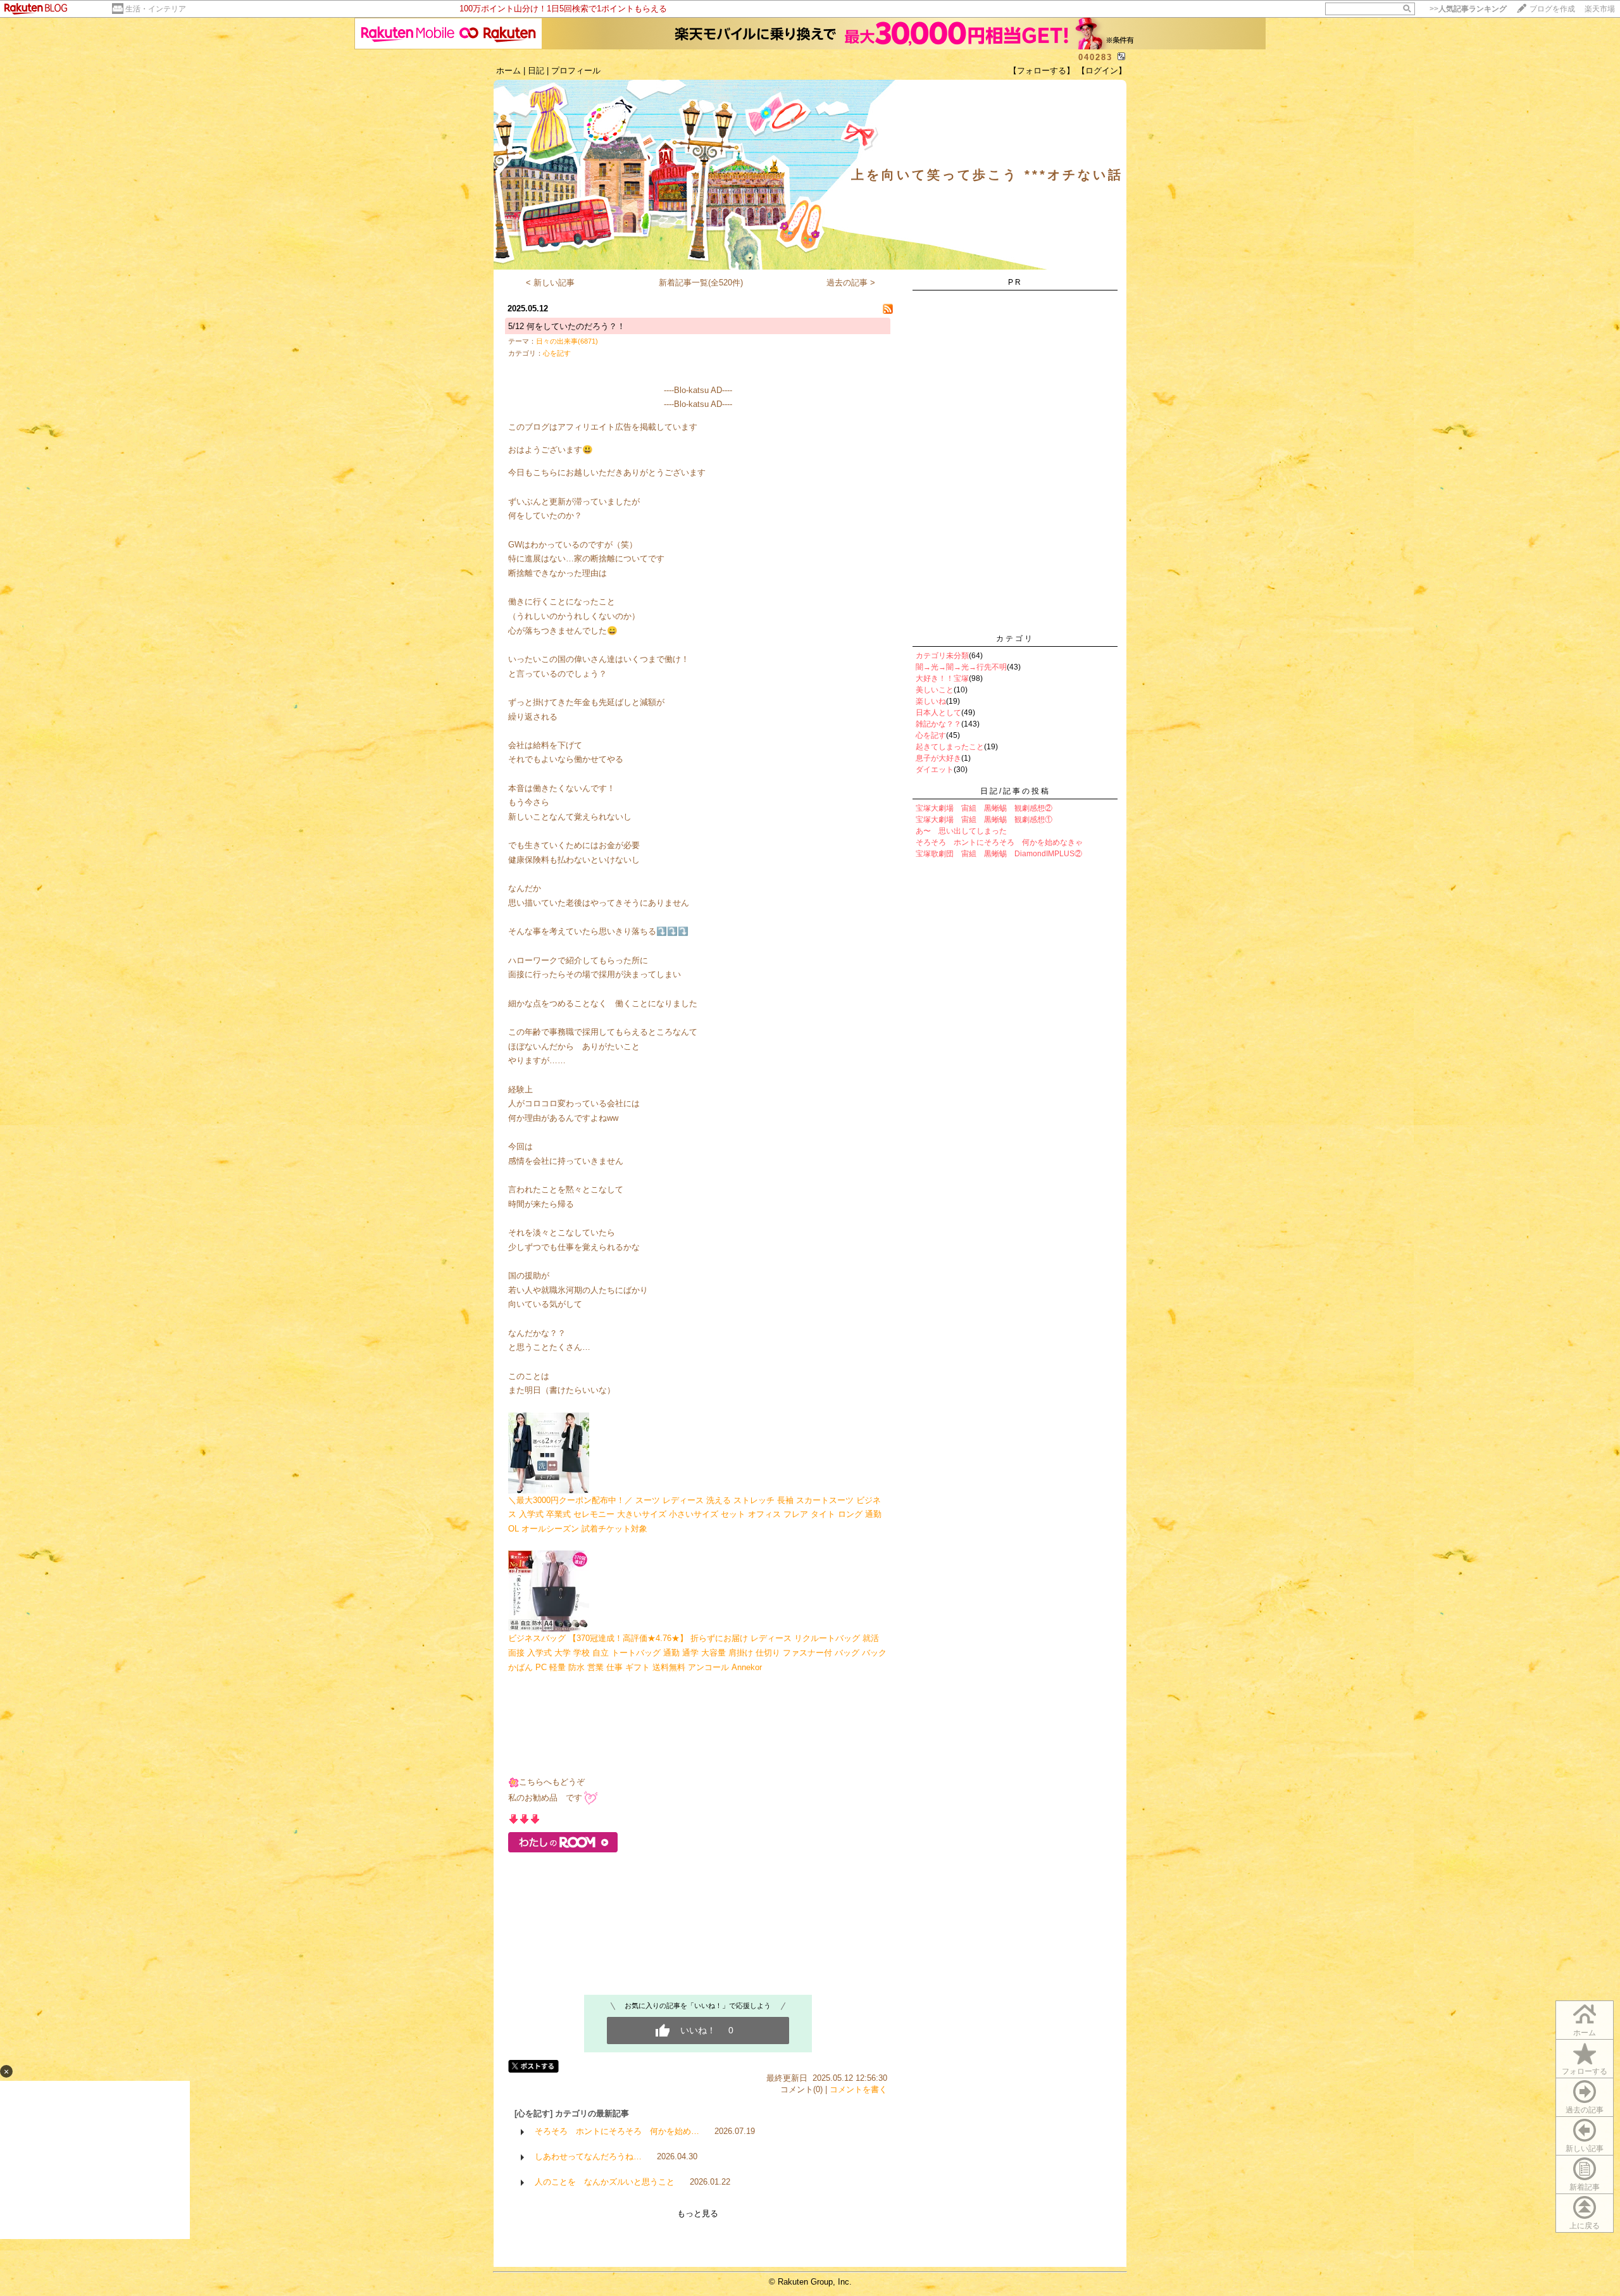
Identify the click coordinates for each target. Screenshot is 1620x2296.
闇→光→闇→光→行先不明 (961, 667)
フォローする (1585, 2071)
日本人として (938, 713)
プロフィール (576, 71)
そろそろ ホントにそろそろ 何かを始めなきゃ (999, 842)
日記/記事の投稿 (1015, 791)
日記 (536, 71)
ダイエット (935, 770)
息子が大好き (938, 758)
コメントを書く (858, 2089)
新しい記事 (1585, 2149)
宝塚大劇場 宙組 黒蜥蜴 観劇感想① (984, 820)
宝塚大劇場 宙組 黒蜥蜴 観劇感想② (984, 808)
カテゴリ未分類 (942, 656)
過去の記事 (1585, 2110)
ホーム (508, 71)
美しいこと (935, 690)
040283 (1095, 57)
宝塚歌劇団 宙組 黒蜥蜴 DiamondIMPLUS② (999, 854)
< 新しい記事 (550, 283)
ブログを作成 (1552, 9)
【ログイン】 (1102, 71)
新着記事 (1585, 2187)
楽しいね (931, 701)
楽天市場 (1600, 9)
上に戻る (1585, 2226)
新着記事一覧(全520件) (701, 283)
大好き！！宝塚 (942, 678)
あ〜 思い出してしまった (961, 831)
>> (1468, 9)
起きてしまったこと (950, 747)
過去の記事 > (851, 283)
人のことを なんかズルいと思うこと (605, 2182)
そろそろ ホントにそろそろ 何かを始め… (617, 2131)
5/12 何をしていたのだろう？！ (567, 326)
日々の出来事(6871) (567, 341)
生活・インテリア (156, 9)
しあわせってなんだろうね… (588, 2156)
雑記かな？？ (938, 724)
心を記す (557, 353)
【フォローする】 (1042, 71)
